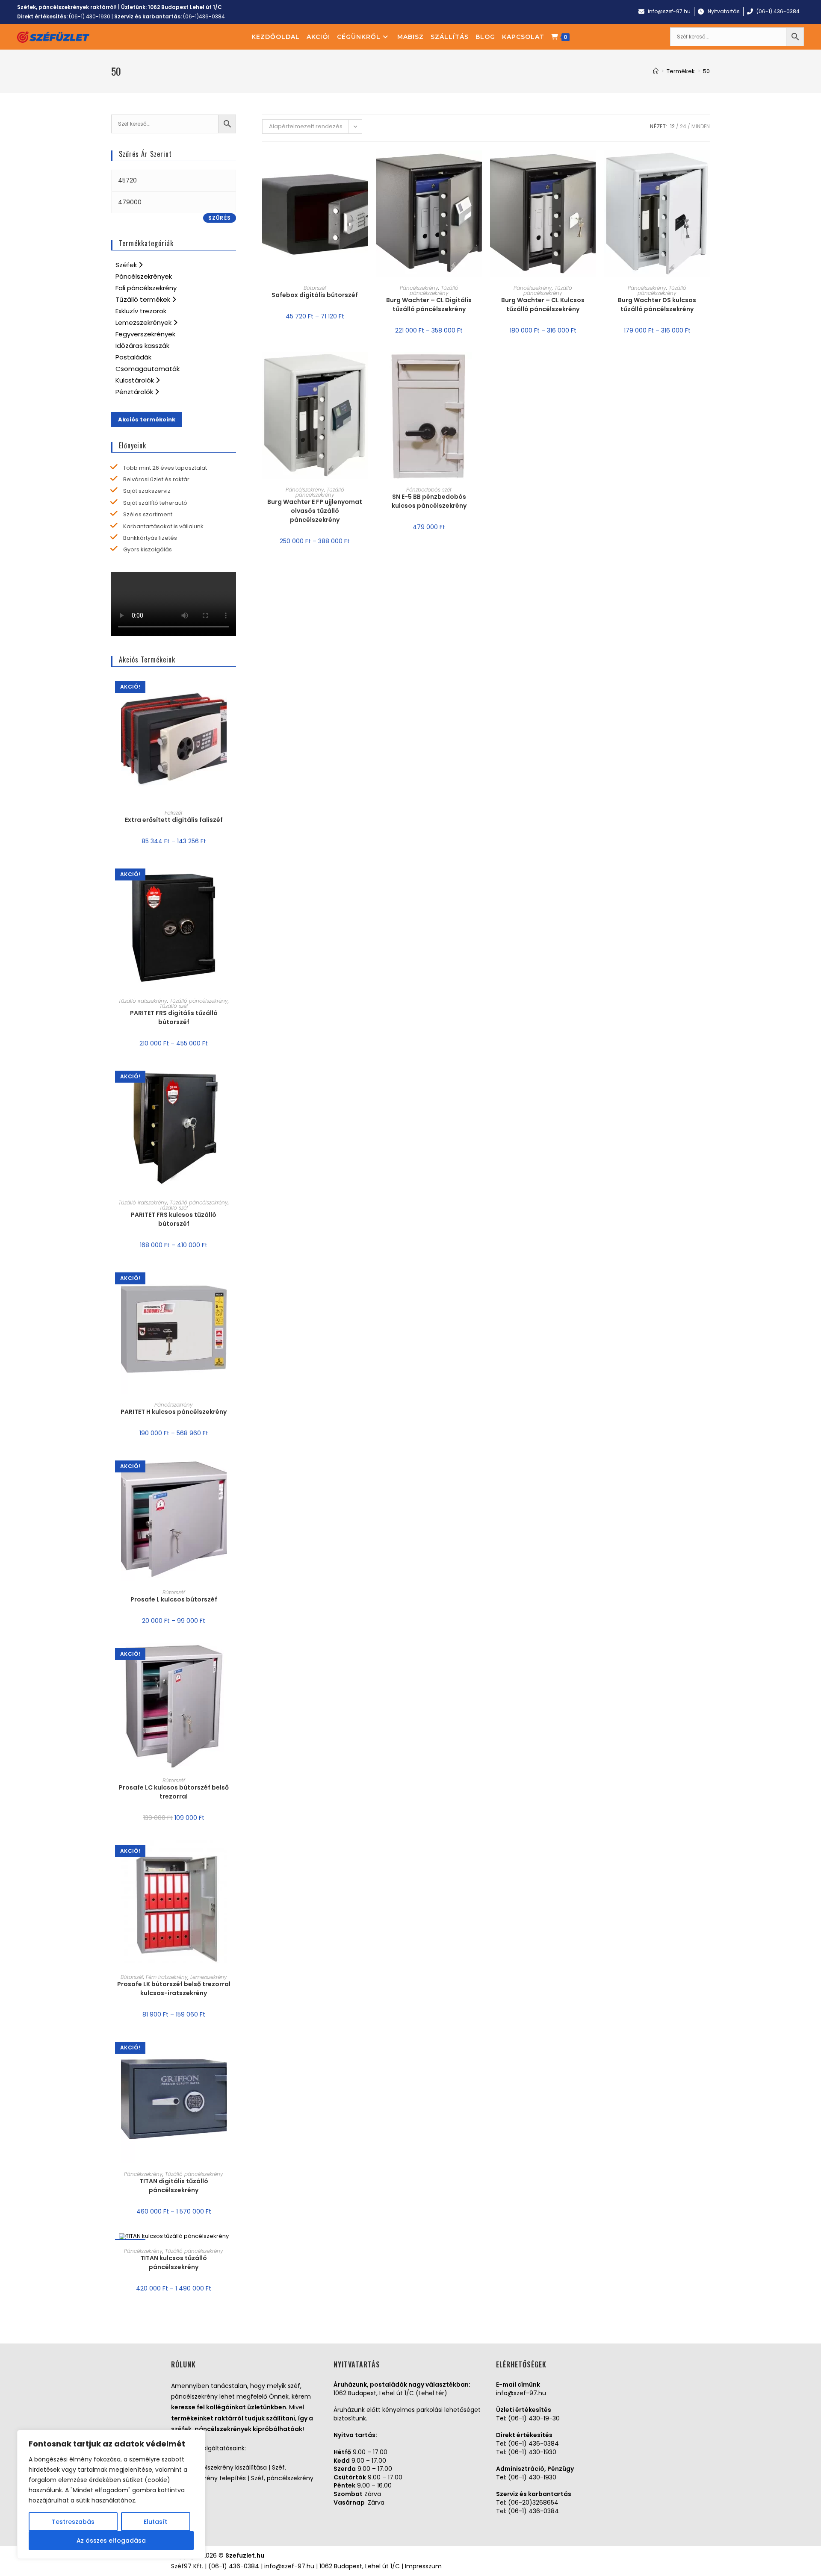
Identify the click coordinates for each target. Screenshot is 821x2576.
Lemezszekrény (209, 1977)
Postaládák (133, 357)
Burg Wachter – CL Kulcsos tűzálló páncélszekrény (543, 305)
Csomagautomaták (148, 369)
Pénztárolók (135, 392)
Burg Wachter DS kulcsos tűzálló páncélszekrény (657, 305)
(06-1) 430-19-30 (534, 2418)
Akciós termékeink (147, 420)
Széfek (127, 265)
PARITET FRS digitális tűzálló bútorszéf (174, 1017)
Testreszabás (73, 2522)
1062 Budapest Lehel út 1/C (185, 7)
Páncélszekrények (144, 276)
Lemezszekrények (144, 322)
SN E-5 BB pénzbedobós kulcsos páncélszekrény (429, 501)
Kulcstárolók (136, 380)
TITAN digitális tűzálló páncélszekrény (174, 2186)
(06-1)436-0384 (204, 16)
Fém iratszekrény (167, 1977)
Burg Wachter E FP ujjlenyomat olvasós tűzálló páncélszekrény (315, 511)
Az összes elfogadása (111, 2541)
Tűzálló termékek (144, 299)
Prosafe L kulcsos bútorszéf (174, 1599)
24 (683, 126)
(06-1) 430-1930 (90, 16)
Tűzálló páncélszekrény (434, 290)
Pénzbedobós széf (429, 490)
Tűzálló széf (174, 1006)
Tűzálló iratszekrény (143, 1001)
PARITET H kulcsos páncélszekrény (174, 1412)
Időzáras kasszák (142, 346)
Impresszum (423, 2566)
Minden (701, 126)
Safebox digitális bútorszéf (315, 295)
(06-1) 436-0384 (533, 2444)
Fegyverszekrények (145, 334)
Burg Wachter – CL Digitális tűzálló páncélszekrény (429, 305)
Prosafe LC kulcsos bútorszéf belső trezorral (174, 1792)
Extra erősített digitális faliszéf (174, 820)
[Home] (656, 71)
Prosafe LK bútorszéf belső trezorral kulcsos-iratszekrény (174, 1989)
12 (672, 126)
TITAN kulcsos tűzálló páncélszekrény (174, 2262)
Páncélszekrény (419, 288)
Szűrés (220, 218)
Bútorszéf (315, 288)
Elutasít (155, 2522)
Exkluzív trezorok (141, 311)
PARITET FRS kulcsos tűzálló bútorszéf (174, 1219)
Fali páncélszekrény (146, 288)
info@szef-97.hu (521, 2393)
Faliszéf (174, 813)
